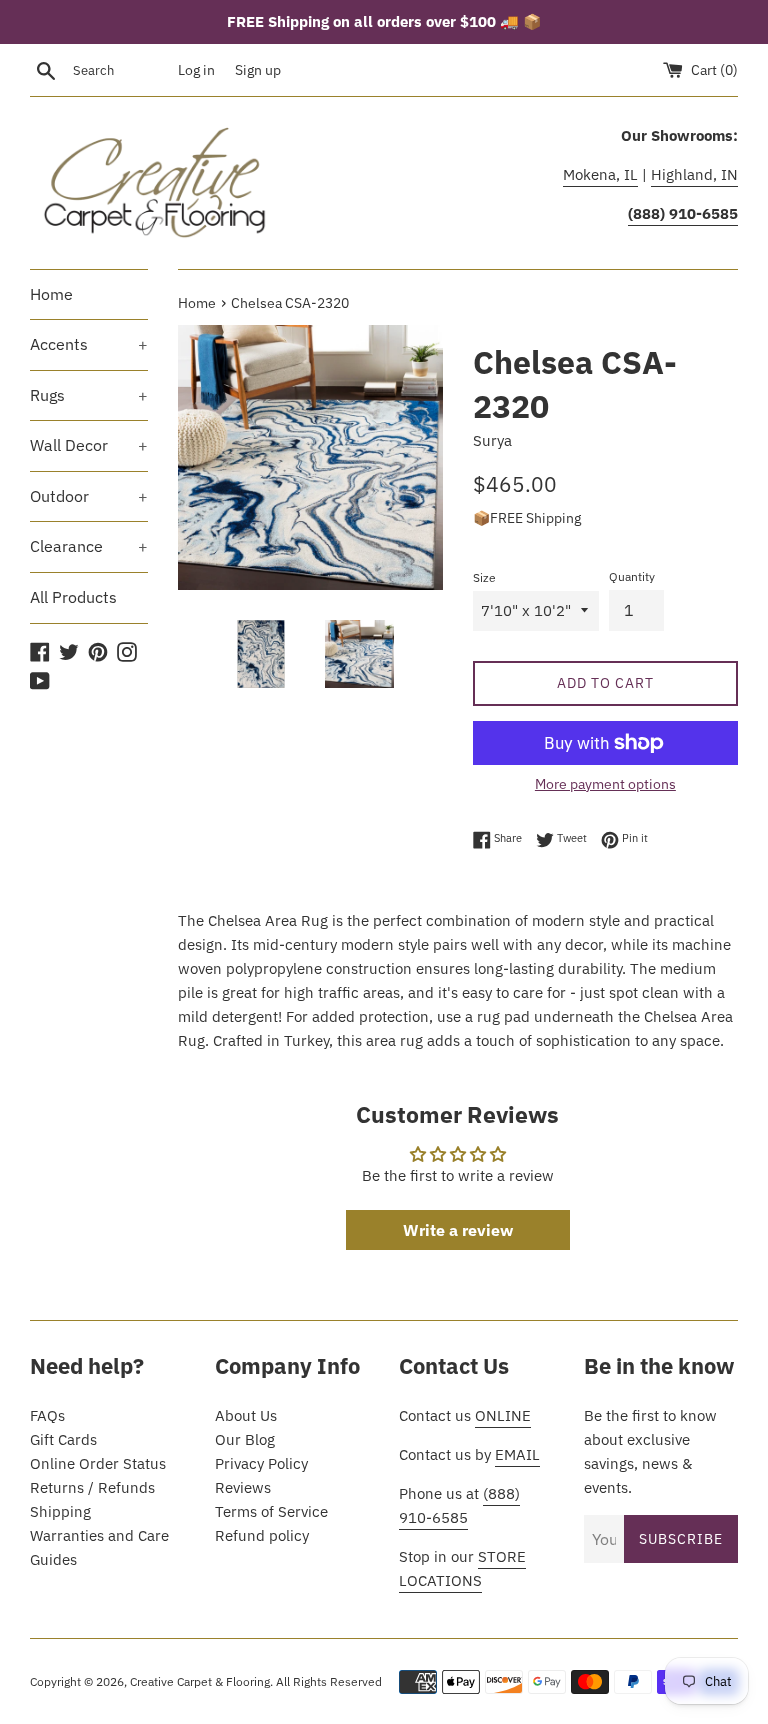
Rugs (89, 395)
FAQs (47, 1415)
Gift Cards (63, 1439)
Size (484, 577)
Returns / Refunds (92, 1487)
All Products (73, 597)
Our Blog (245, 1439)
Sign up (258, 70)
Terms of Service (271, 1511)
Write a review (458, 1230)
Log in (196, 70)
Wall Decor (89, 445)
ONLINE (503, 1415)
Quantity (632, 576)
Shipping (60, 1511)
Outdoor (89, 496)
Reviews (243, 1487)
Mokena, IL (600, 174)
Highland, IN (694, 174)
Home (51, 294)
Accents (89, 344)
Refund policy (262, 1535)
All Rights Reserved (329, 1681)
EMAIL (517, 1454)
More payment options (605, 784)
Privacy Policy (261, 1463)
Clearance (89, 546)
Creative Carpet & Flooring (200, 1681)
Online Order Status (98, 1463)
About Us (246, 1415)
